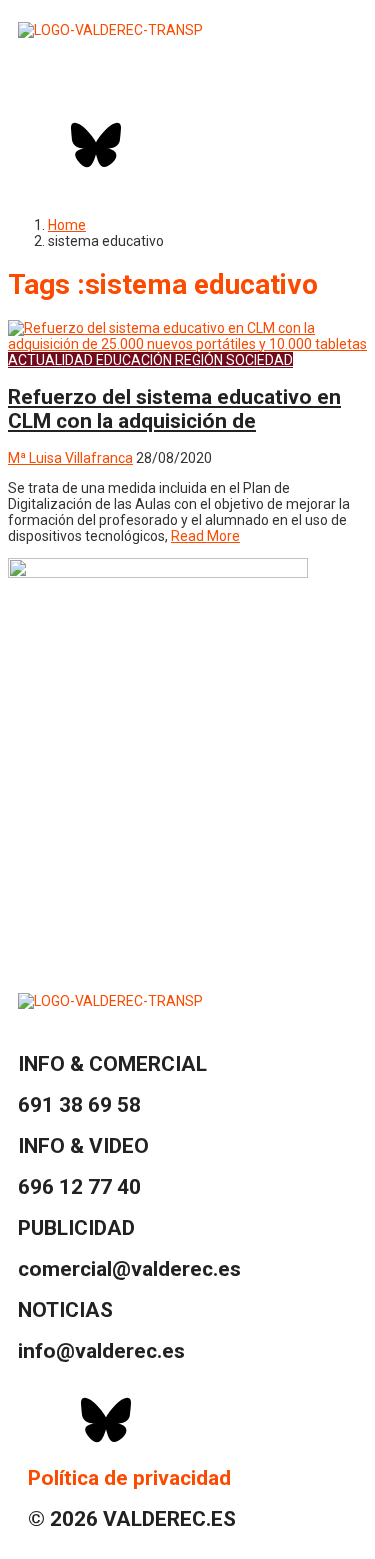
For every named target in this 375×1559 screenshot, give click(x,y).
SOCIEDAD (259, 360)
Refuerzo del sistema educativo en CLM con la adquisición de (174, 409)
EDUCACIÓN (134, 360)
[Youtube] (202, 145)
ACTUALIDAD (50, 360)
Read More (205, 536)
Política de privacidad (129, 1478)
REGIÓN (199, 360)
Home (67, 225)
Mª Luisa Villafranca (70, 458)
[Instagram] (149, 145)
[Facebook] (43, 145)
